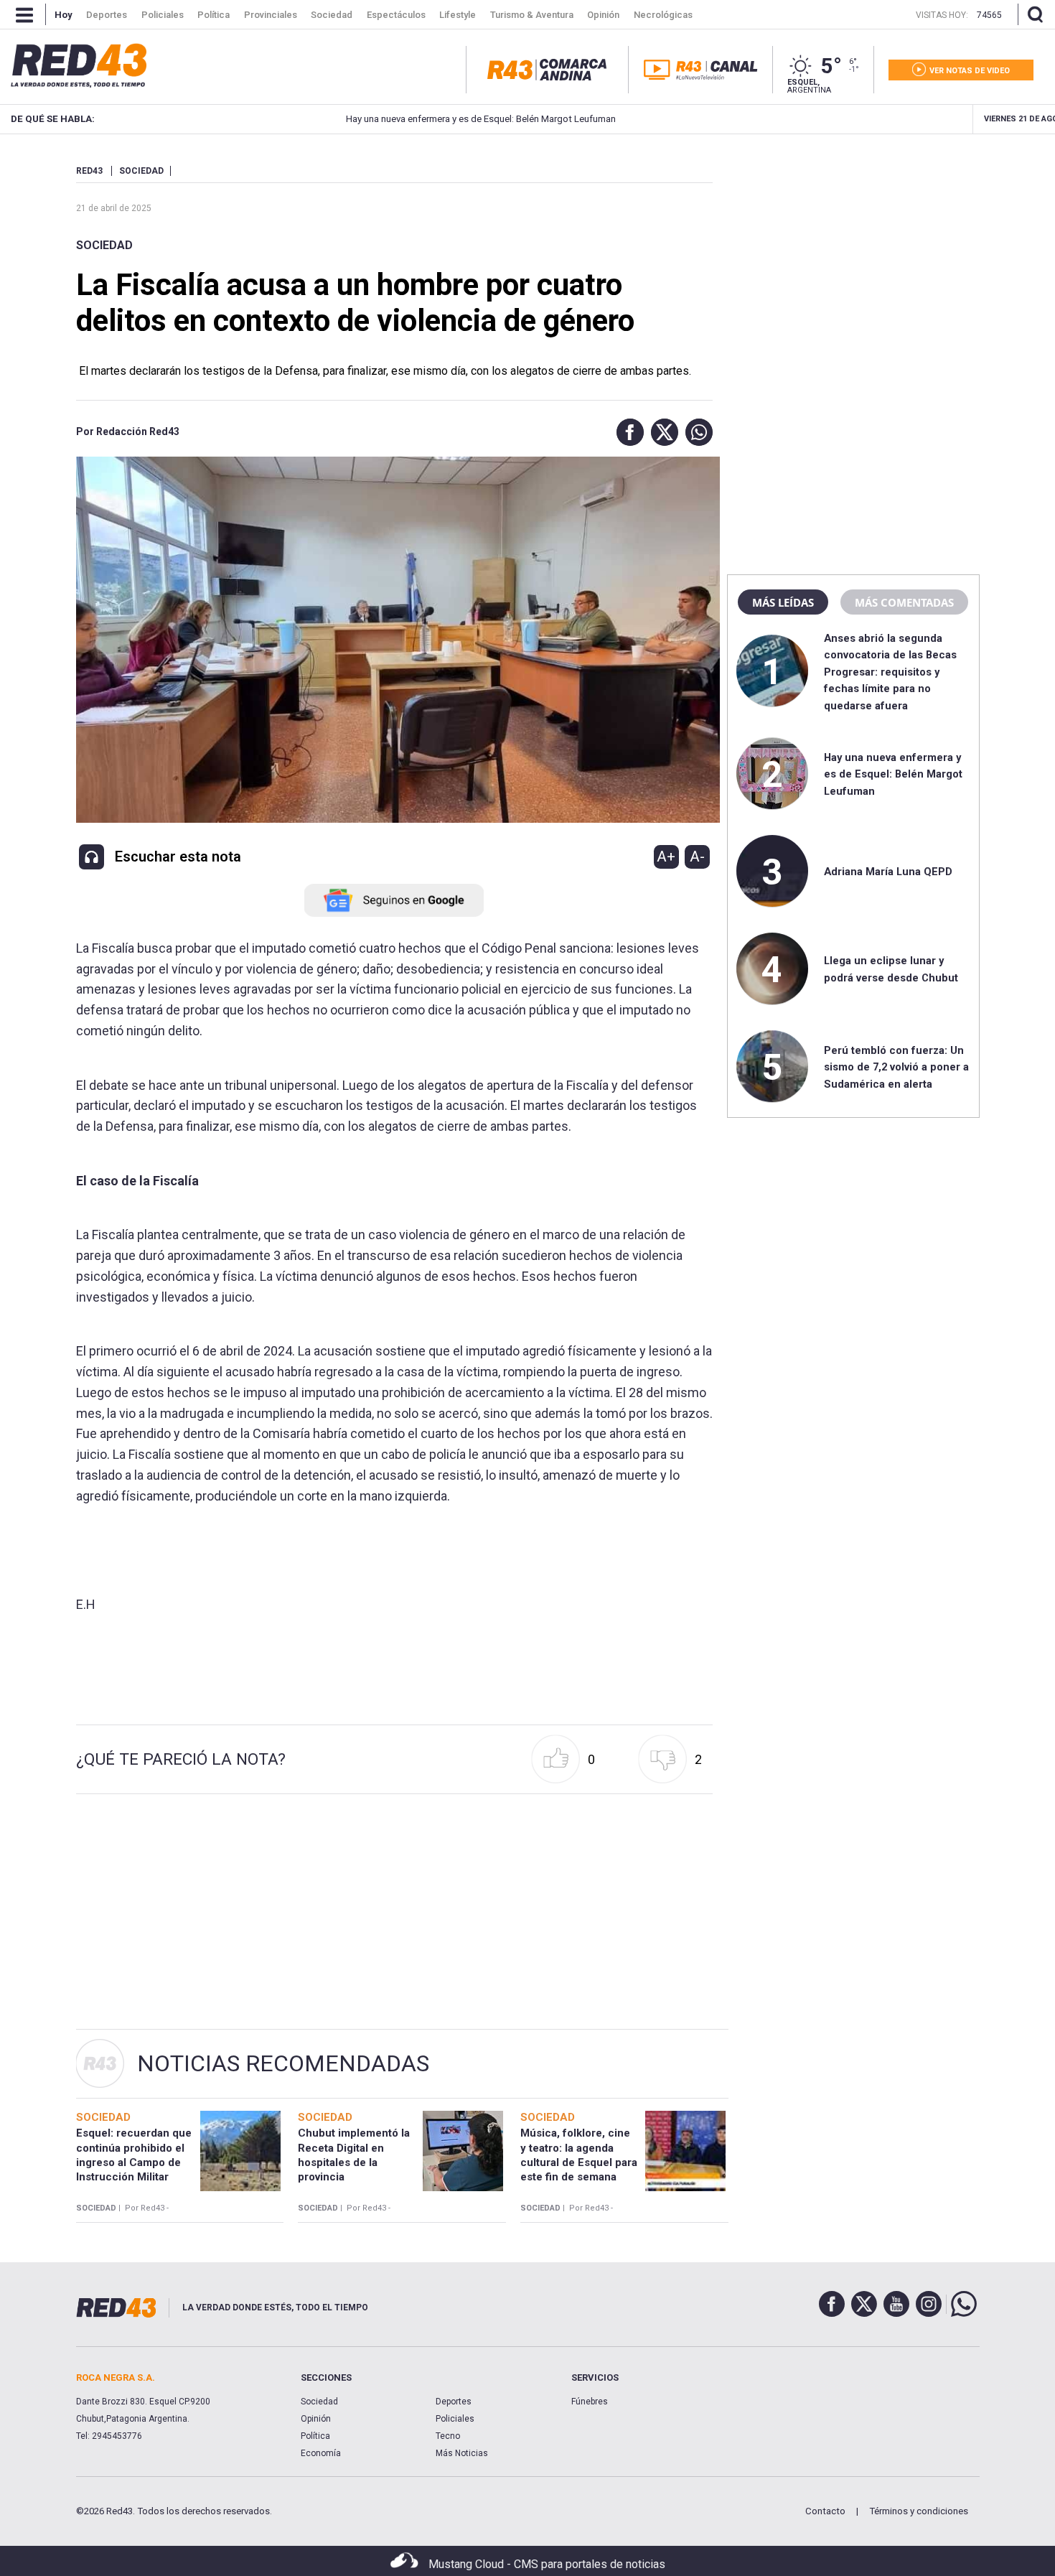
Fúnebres (590, 2402)
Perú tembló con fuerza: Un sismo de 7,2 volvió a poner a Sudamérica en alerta (896, 1067)
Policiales (455, 2419)
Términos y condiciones (919, 2511)
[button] (627, 432)
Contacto (825, 2511)
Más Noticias (462, 2453)
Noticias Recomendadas (283, 2063)
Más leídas (783, 602)
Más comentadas (904, 602)
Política (315, 2436)
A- (697, 857)
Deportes (454, 2402)
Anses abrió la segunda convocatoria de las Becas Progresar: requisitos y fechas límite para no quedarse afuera (890, 672)
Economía (321, 2453)
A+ (666, 857)
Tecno (448, 2436)
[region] (853, 255)
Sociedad (104, 245)
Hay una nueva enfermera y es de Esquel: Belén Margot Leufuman (420, 119)
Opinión (316, 2419)
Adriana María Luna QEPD (888, 872)
